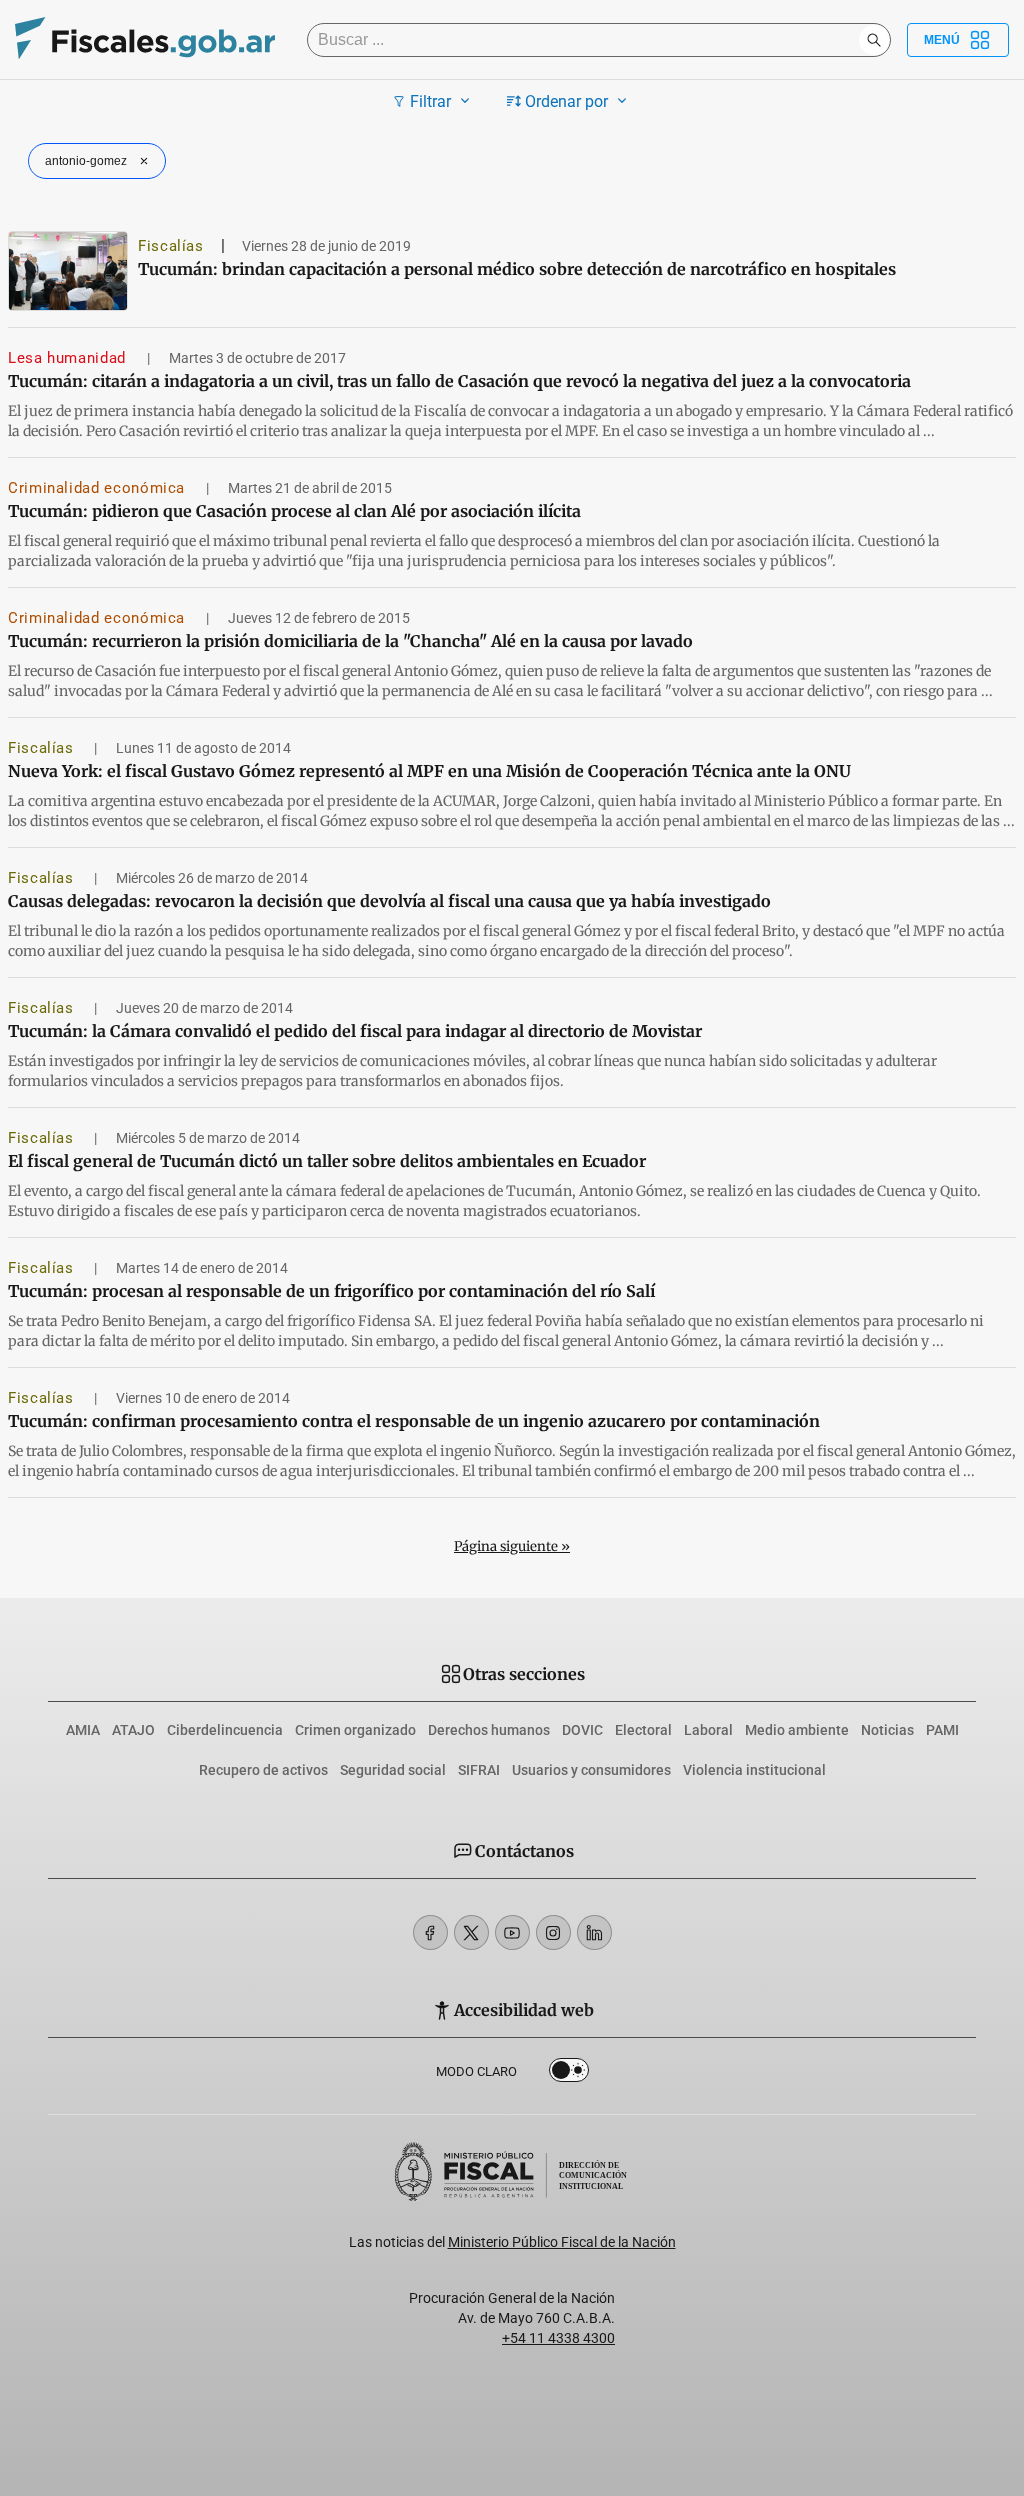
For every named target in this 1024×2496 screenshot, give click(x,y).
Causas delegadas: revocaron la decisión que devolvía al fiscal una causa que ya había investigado (389, 901)
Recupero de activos (263, 1770)
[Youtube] (512, 1932)
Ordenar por (566, 101)
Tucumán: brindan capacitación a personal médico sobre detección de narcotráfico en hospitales (517, 269)
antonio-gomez (86, 161)
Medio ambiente (797, 1730)
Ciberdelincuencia (225, 1730)
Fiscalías (171, 246)
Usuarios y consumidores (591, 1770)
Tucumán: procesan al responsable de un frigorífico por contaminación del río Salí (331, 1291)
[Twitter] (471, 1932)
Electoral (643, 1730)
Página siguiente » (512, 1546)
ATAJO (133, 1730)
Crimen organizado (355, 1730)
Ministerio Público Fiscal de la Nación (562, 2242)
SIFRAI (479, 1770)
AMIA (83, 1730)
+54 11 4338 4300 (558, 2338)
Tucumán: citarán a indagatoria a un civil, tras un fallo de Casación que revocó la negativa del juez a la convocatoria (459, 381)
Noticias (887, 1730)
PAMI (942, 1730)
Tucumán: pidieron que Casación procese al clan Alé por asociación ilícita (294, 511)
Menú (942, 40)
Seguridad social (393, 1770)
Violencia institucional (754, 1770)
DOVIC (582, 1730)
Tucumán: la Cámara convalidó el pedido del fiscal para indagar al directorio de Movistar (355, 1031)
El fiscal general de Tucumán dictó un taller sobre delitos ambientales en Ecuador (327, 1161)
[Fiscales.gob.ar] (145, 40)
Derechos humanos (489, 1730)
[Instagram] (553, 1932)
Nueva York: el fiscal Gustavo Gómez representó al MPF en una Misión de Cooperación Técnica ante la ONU (429, 771)
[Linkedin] (594, 1932)
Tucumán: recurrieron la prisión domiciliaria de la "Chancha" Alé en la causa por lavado (350, 641)
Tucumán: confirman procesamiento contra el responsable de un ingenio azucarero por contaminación (414, 1421)
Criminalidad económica (99, 488)
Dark (569, 2074)
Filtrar (430, 101)
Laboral (708, 1730)
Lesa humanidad (69, 358)
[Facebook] (430, 1932)
